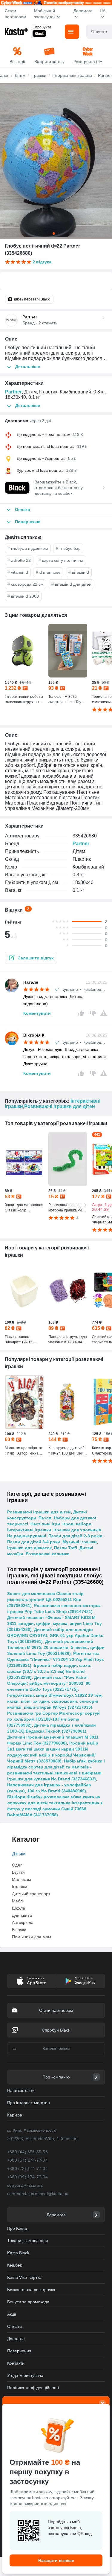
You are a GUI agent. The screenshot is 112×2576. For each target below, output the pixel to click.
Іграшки (20, 1887)
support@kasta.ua (25, 2185)
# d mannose (48, 572)
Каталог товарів (56, 2049)
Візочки (19, 1930)
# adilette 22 (19, 560)
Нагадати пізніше (56, 2560)
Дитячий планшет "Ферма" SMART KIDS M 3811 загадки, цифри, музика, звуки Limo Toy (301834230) (55, 1623)
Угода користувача (25, 2375)
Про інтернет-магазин (29, 2103)
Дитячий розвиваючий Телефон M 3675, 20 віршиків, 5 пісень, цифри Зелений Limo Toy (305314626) (56, 1647)
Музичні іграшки (80, 1542)
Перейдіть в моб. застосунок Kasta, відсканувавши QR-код (70, 2528)
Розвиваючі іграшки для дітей (60, 1106)
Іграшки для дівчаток (29, 1548)
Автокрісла (23, 1922)
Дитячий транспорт (31, 1894)
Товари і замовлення (28, 2241)
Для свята (22, 1915)
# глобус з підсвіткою (28, 548)
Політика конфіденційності (33, 2388)
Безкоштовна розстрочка (31, 2290)
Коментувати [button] (37, 1013)
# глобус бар (68, 548)
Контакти (16, 2363)
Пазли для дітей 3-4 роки (34, 1542)
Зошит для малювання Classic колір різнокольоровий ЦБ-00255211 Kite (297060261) (45, 1600)
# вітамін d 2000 (23, 596)
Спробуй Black (56, 2030)
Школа (19, 1908)
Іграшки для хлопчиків (77, 1530)
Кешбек (14, 2265)
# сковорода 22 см (26, 584)
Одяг (17, 1865)
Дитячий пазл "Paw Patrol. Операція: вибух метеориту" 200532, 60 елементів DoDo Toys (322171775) (49, 1683)
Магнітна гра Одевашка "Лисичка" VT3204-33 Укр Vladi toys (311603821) (56, 1659)
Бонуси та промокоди (28, 2302)
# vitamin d (18, 572)
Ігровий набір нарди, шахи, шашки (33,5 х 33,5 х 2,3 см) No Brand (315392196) (49, 1671)
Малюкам (22, 1879)
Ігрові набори (77, 1524)
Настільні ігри (45, 1524)
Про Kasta (17, 2228)
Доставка (16, 2339)
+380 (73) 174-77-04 (27, 2168)
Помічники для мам (32, 1937)
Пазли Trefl (66, 1548)
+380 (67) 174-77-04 (27, 2160)
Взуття (18, 1872)
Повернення (19, 2351)
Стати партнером (16, 14)
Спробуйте (42, 27)
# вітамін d (79, 572)
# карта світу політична (61, 560)
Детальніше (28, 367)
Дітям (19, 1854)
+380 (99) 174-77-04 (27, 2177)
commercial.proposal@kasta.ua (38, 2194)
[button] (31, 958)
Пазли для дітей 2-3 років (75, 1536)
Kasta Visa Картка (24, 2277)
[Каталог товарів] (72, 32)
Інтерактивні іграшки (29, 1530)
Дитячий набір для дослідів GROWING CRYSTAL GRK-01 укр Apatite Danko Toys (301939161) (55, 1635)
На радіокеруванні (27, 1536)
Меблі (18, 1901)
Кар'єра (15, 2115)
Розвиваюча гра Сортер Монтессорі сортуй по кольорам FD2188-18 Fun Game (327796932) (53, 1719)
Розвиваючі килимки (48, 1554)
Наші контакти (21, 2090)
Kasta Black (18, 2253)
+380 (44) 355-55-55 (27, 2152)
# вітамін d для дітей (71, 584)
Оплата (14, 2326)
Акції (12, 2314)
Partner (13, 392)
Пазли (45, 1518)
